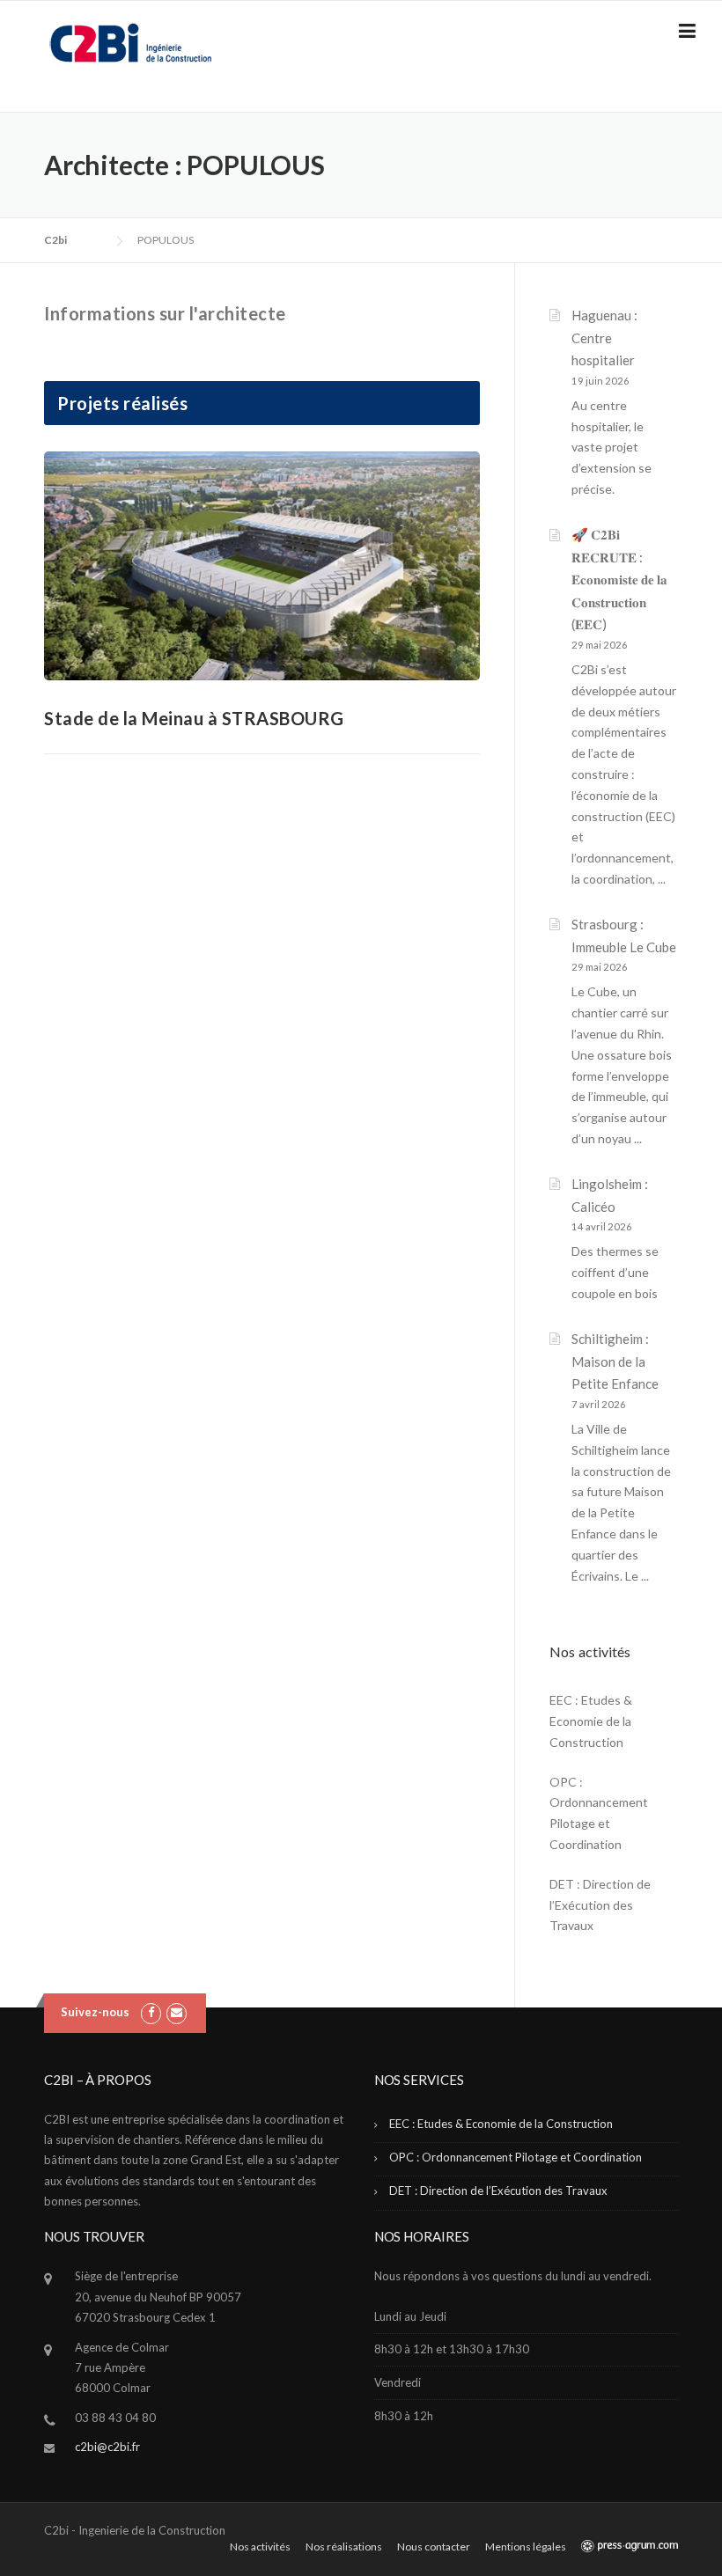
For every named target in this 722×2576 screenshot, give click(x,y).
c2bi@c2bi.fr (107, 2447)
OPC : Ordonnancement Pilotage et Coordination (599, 1813)
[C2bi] (130, 42)
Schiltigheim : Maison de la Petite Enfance (615, 1361)
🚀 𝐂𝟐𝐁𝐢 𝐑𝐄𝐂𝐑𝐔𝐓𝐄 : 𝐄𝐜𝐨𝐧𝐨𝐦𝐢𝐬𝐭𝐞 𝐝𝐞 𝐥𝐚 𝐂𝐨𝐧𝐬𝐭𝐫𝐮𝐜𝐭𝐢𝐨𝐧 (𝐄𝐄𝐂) (619, 579)
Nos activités (260, 2547)
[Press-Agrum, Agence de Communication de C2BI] (630, 2547)
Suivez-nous (95, 2012)
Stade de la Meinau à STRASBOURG (194, 718)
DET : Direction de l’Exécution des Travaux (600, 1905)
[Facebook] (151, 2012)
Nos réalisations (344, 2547)
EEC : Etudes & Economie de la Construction (591, 1721)
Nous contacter (434, 2547)
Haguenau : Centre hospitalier (604, 338)
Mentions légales (526, 2547)
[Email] (177, 2012)
